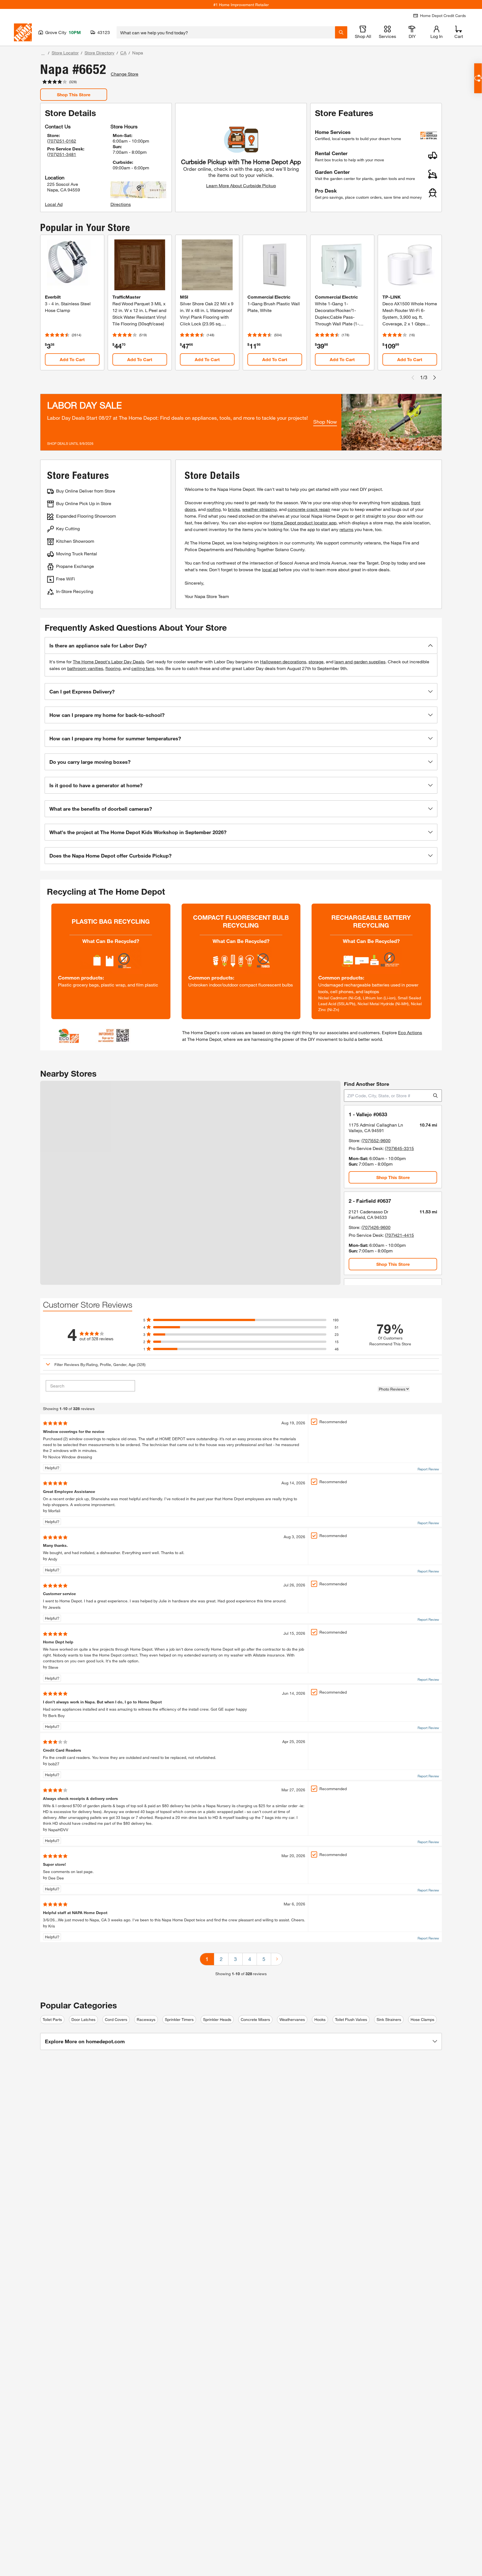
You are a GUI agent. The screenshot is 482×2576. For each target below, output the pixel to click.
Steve (53, 1667)
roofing (214, 509)
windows (400, 502)
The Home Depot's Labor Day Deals (109, 662)
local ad (270, 569)
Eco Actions (410, 1032)
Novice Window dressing (70, 1457)
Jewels (54, 1607)
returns (346, 529)
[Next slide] (435, 378)
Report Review (428, 1469)
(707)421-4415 (399, 1235)
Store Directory (99, 53)
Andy (53, 1559)
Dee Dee (56, 1878)
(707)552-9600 (376, 1140)
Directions (121, 204)
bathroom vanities (85, 668)
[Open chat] (478, 78)
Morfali (54, 1511)
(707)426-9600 (376, 1227)
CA (123, 53)
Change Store (125, 74)
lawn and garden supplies (360, 662)
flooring (113, 668)
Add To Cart (72, 359)
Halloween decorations (283, 662)
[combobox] (226, 32)
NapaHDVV (58, 1830)
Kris (52, 1926)
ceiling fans (143, 668)
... (43, 53)
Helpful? (52, 1468)
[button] (241, 645)
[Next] (277, 1959)
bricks (234, 509)
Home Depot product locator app (304, 523)
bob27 (54, 1764)
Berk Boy (56, 1716)
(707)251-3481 (62, 154)
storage (316, 662)
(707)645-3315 (399, 1148)
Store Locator (65, 53)
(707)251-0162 (62, 141)
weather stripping (259, 509)
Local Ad (54, 204)
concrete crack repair (309, 509)
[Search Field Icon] (341, 32)
